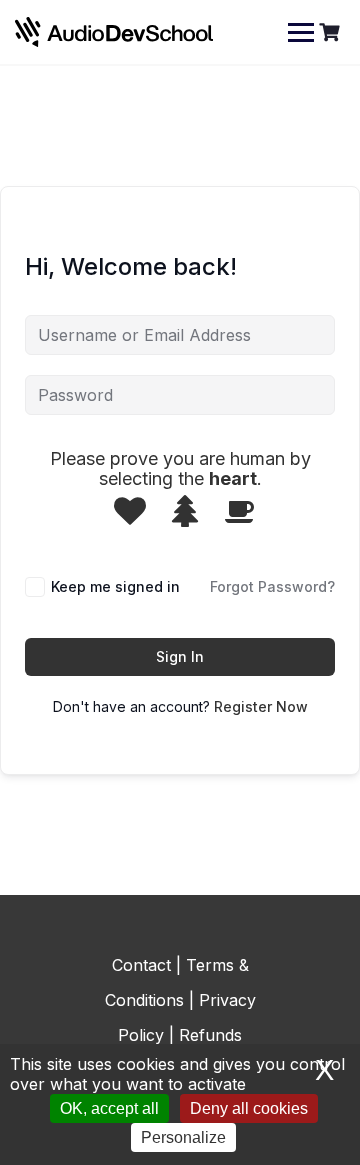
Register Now (261, 706)
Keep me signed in (115, 586)
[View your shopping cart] (332, 32)
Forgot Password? (272, 586)
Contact (141, 965)
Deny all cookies (249, 1108)
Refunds (210, 1035)
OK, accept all (109, 1108)
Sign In (180, 656)
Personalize (183, 1137)
